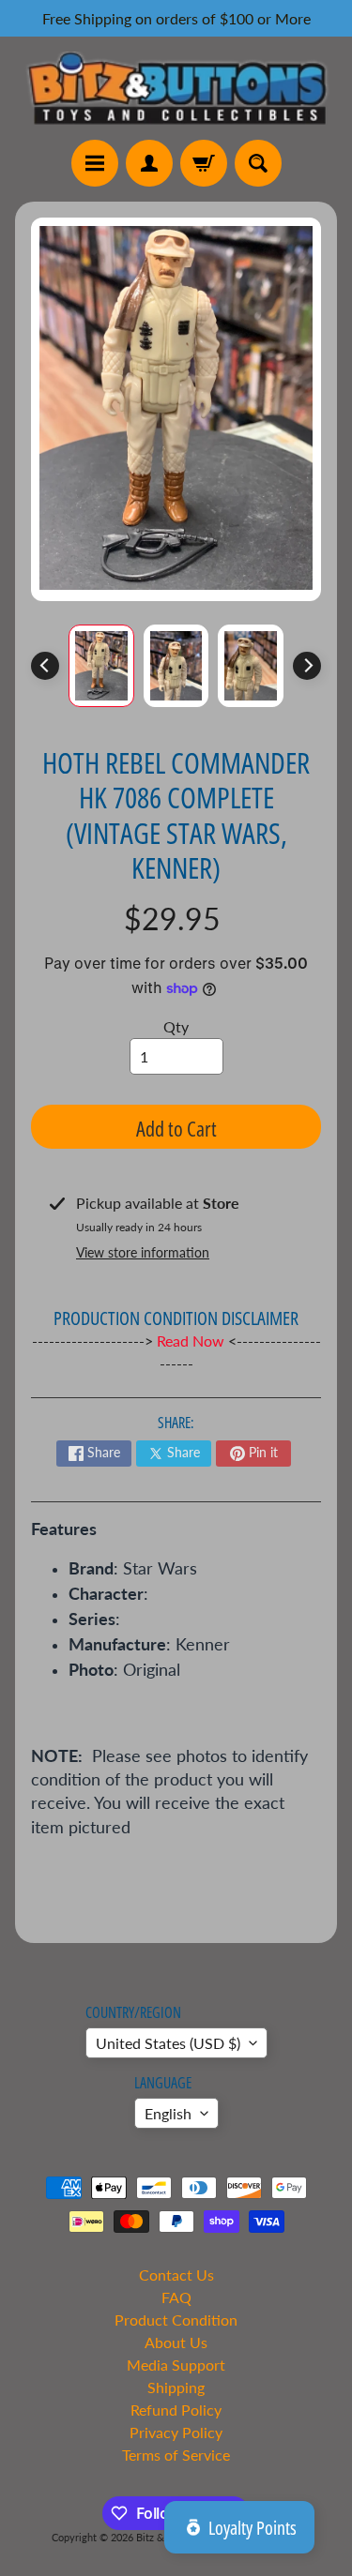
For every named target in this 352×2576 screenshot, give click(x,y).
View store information (143, 1252)
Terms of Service (176, 2455)
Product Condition (176, 2320)
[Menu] (95, 163)
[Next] (307, 666)
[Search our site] (258, 163)
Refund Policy (176, 2410)
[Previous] (45, 666)
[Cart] (204, 163)
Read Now (192, 1341)
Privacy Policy (176, 2432)
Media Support (176, 2365)
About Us (176, 2342)
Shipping (176, 2387)
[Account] (149, 163)
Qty (176, 1026)
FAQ (176, 2297)
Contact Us (176, 2275)
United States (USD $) (168, 2043)
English (168, 2113)
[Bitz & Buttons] (176, 88)
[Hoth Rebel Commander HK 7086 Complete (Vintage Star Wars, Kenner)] (101, 666)
